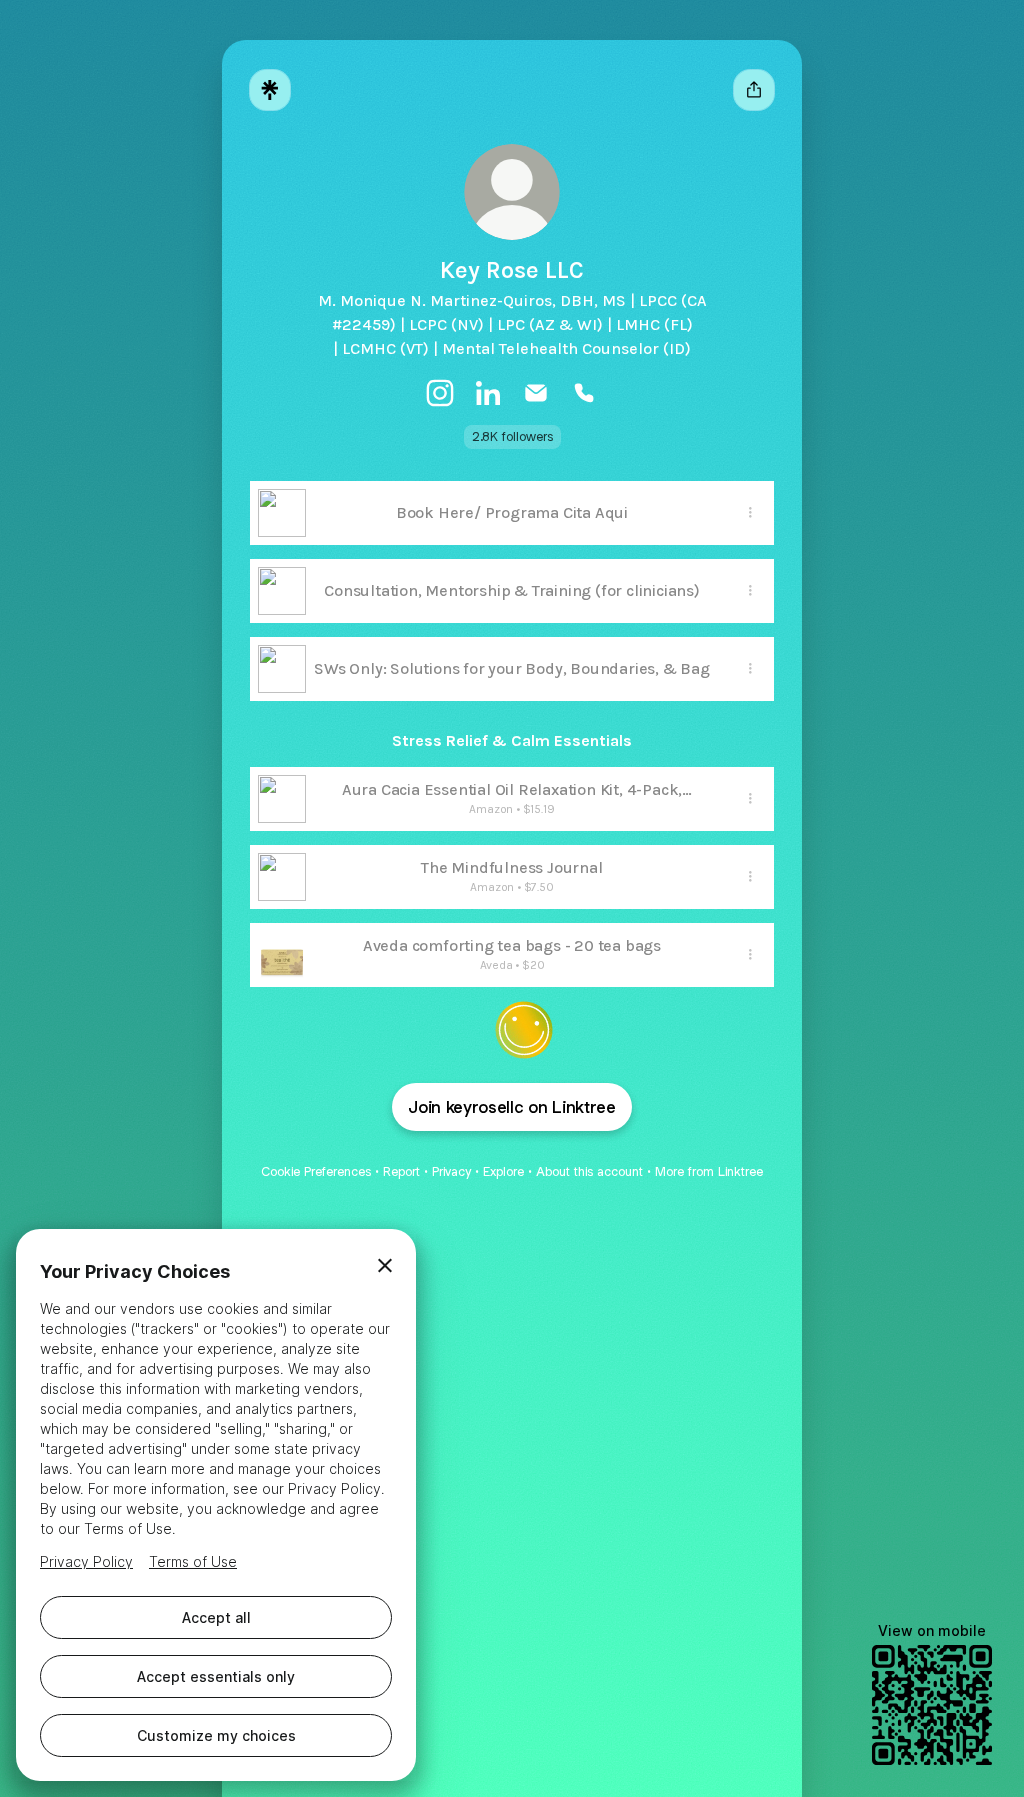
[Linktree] (270, 90)
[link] (440, 393)
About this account (589, 1171)
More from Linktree (709, 1171)
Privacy (451, 1171)
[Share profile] (754, 90)
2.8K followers (512, 436)
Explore (503, 1171)
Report (401, 1171)
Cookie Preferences (316, 1171)
